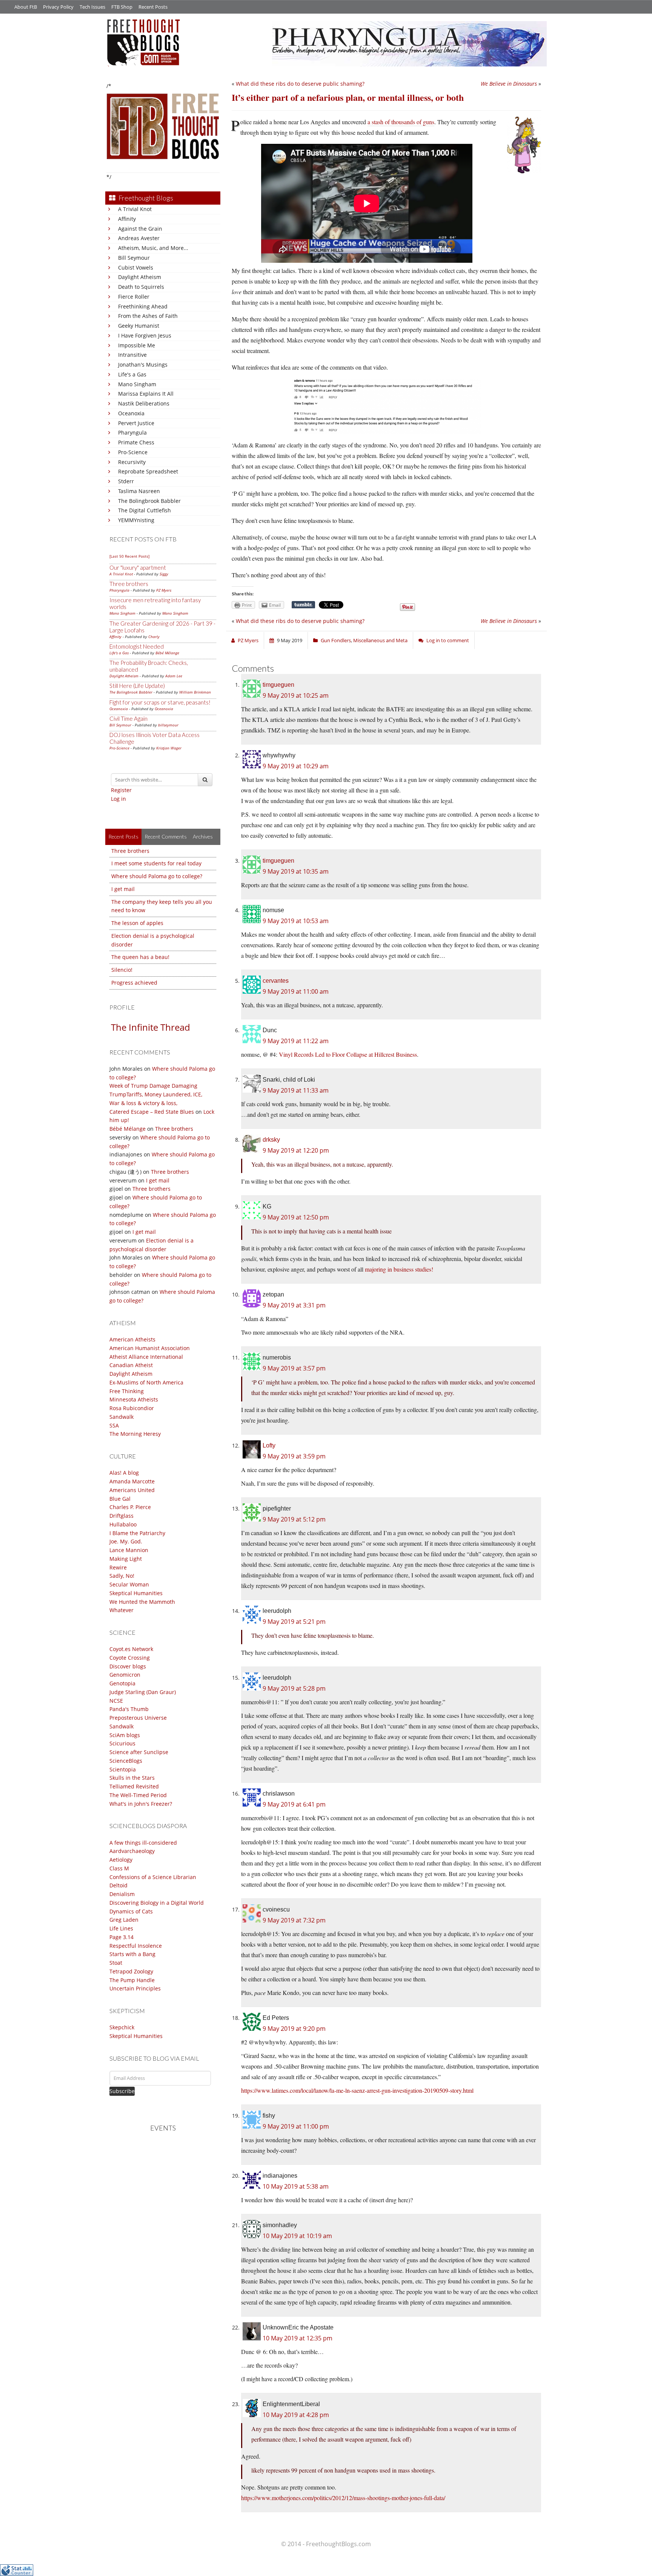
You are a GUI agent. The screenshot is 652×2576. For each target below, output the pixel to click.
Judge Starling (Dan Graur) (143, 1692)
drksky (271, 1140)
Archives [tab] (203, 836)
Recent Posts (153, 7)
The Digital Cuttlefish (145, 510)
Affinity (127, 219)
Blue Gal (120, 1499)
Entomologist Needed (137, 646)
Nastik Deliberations (144, 403)
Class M (119, 1868)
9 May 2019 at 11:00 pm (296, 2126)
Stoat (116, 1963)
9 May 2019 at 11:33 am (296, 1090)
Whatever (121, 1610)
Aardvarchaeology (132, 1851)
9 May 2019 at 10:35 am (296, 871)
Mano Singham (137, 384)
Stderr (126, 481)
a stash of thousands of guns (401, 122)
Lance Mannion (129, 1550)
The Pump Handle (132, 1980)
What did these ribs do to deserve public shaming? (300, 84)
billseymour (168, 725)
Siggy (164, 574)
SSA (114, 1425)
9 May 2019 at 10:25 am (296, 695)
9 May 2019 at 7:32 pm (294, 1920)
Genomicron (125, 1675)
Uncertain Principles (135, 1988)
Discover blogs (128, 1666)
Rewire (118, 1567)
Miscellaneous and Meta (380, 640)
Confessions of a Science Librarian (153, 1877)
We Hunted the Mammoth (142, 1602)
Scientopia (123, 1769)
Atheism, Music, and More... (153, 248)
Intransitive (132, 355)
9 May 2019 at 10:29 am (296, 766)
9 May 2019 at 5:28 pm (294, 1688)
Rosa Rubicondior (132, 1408)
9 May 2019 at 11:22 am (296, 1041)
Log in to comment (448, 640)
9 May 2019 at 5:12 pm (294, 1519)
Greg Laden (124, 1920)
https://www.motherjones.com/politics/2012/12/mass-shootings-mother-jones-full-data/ (343, 2498)
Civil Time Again (128, 718)
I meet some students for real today (156, 863)
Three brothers (129, 584)
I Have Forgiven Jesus (145, 335)
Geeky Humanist (139, 326)
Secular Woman (129, 1584)
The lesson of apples (137, 923)
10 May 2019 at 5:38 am (296, 2186)
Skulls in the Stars (132, 1778)
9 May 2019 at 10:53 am (296, 921)
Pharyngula (132, 432)
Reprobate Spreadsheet (148, 471)
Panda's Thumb (129, 1709)
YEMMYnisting (136, 520)
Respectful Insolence (136, 1946)
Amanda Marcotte (132, 1481)
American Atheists (132, 1339)
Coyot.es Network (131, 1649)
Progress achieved (134, 983)
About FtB (26, 7)
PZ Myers (164, 590)
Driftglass (121, 1516)
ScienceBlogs (126, 1761)
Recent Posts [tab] (123, 836)
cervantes (276, 981)
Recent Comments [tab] (166, 836)
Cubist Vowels (136, 267)
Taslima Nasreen (139, 491)
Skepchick (122, 2027)
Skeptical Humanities (136, 1593)
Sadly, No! (122, 1576)
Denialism (122, 1894)
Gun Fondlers (336, 640)
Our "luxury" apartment (138, 567)
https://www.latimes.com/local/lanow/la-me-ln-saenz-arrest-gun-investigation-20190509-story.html (357, 2090)
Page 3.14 (121, 1937)
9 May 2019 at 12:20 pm (296, 1150)
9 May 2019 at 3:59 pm (294, 1456)
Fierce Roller (134, 297)
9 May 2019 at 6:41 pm (294, 1804)
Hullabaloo (123, 1524)
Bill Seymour (134, 258)
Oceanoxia (131, 413)
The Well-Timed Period (138, 1795)
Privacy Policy (58, 7)
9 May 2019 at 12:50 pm (296, 1217)
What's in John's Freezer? (141, 1804)
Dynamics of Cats (131, 1911)
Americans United (132, 1490)
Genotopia (122, 1683)
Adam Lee (174, 676)
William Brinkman (195, 692)
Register (121, 790)
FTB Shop (122, 7)
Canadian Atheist (131, 1365)
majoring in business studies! (399, 1269)
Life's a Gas (132, 374)
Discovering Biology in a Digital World (157, 1903)
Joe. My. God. (126, 1541)
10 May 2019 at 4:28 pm (296, 2415)
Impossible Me (137, 345)
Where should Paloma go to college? (157, 876)
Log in (118, 799)
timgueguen (278, 685)
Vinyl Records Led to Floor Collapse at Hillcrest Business (348, 1054)
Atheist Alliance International (146, 1357)
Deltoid (118, 1885)
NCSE (116, 1701)
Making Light (126, 1559)
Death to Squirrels (141, 287)
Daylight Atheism (140, 277)
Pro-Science (133, 452)
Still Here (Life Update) (137, 686)
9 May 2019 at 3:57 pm (294, 1368)
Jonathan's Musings (143, 365)
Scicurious (122, 1743)
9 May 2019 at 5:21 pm (294, 1622)
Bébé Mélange (167, 653)
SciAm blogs (125, 1735)
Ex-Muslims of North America (146, 1382)
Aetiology (121, 1860)
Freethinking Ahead (143, 306)
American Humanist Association (150, 1348)
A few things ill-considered (143, 1843)
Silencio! (122, 970)
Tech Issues (92, 7)
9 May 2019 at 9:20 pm (294, 2029)
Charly (154, 637)
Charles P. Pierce (130, 1507)
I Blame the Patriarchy (137, 1533)
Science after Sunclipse (139, 1752)
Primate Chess (136, 442)
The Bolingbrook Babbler (149, 501)
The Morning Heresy (135, 1434)
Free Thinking (127, 1391)
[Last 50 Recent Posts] (129, 556)
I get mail (123, 889)
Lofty (269, 1445)
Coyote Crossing (130, 1658)
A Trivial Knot (135, 209)
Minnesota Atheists (134, 1399)
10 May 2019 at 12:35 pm (298, 2338)
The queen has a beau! (140, 957)
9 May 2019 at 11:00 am (296, 991)
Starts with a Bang (132, 1954)
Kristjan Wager (169, 748)
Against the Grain (140, 229)
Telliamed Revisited (134, 1786)
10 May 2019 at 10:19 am (297, 2236)
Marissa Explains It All (146, 394)
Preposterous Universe (138, 1718)
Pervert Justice (136, 423)
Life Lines (121, 1928)
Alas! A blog (124, 1473)
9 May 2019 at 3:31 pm (294, 1305)
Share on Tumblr (303, 605)
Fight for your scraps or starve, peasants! (160, 702)
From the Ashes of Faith (148, 316)
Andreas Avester (139, 238)
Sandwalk (121, 1417)
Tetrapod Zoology (131, 1971)
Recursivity (132, 462)
